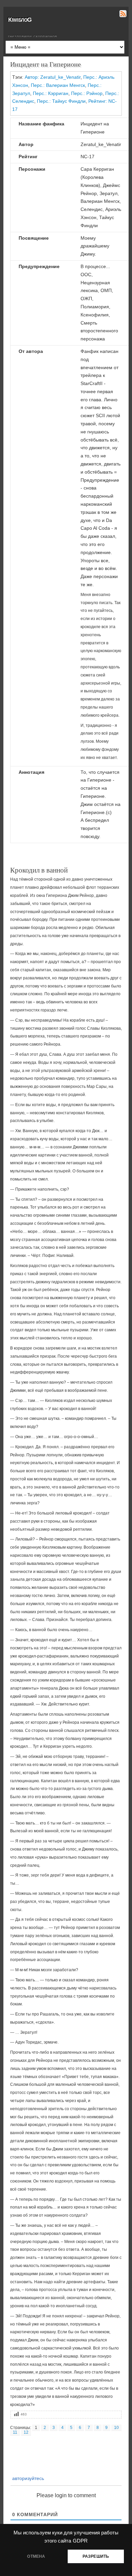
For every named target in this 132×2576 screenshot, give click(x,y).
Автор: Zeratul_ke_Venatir (53, 77)
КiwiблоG (20, 20)
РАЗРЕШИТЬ (96, 2556)
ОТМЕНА (36, 2556)
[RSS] (122, 15)
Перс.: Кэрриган (51, 93)
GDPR (80, 2541)
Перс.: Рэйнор (87, 93)
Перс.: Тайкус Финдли (61, 101)
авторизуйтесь (27, 2478)
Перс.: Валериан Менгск (58, 85)
